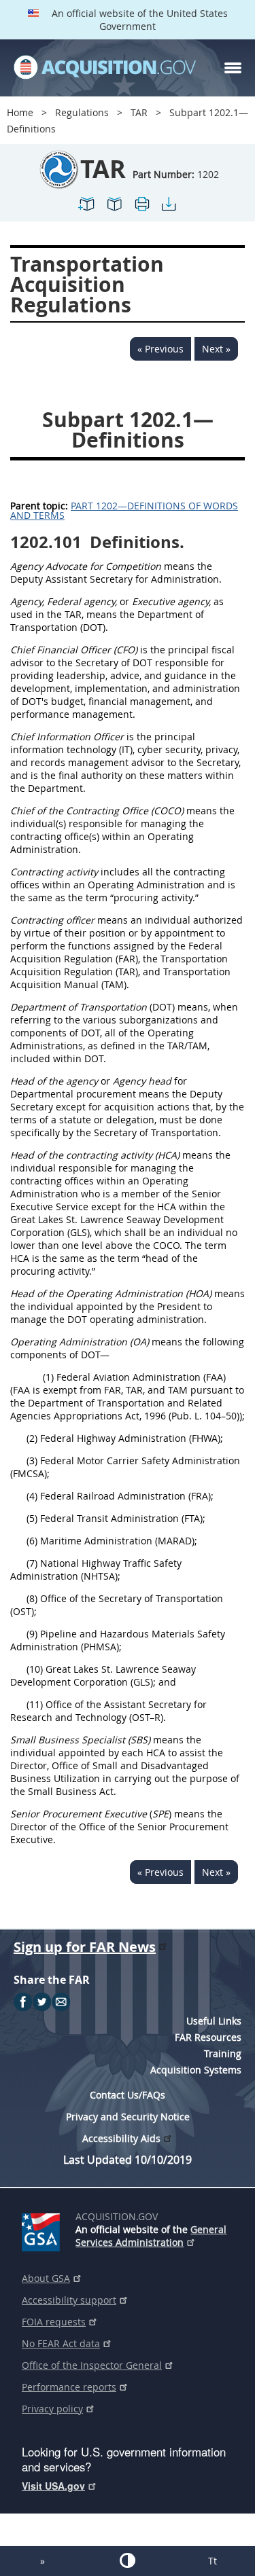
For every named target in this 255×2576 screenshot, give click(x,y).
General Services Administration (151, 2236)
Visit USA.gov (53, 2486)
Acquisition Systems (196, 2070)
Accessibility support (69, 2300)
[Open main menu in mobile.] (233, 68)
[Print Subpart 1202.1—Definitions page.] (141, 210)
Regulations (82, 112)
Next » (216, 349)
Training (223, 2053)
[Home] (105, 68)
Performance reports (69, 2387)
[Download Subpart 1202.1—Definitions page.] (169, 210)
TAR (139, 112)
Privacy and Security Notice (128, 2117)
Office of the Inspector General (92, 2365)
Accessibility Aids (121, 2138)
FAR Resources (208, 2037)
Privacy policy (52, 2409)
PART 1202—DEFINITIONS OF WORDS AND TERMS (124, 510)
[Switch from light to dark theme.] (128, 2560)
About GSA (46, 2278)
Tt (213, 2561)
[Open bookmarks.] (114, 210)
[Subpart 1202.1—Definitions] (87, 210)
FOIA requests (54, 2322)
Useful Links (214, 2021)
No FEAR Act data (61, 2343)
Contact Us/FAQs (128, 2095)
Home (20, 112)
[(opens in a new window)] (43, 2230)
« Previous (160, 349)
